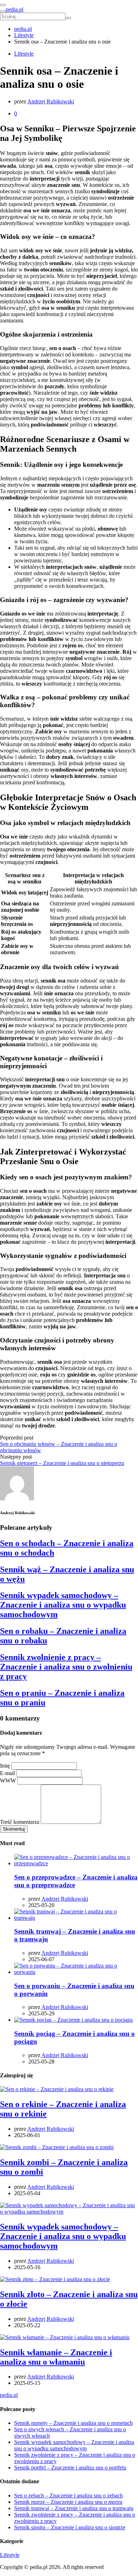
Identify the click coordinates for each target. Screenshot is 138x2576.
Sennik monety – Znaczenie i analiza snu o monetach (73, 2423)
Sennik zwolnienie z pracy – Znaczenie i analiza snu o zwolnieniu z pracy (66, 1667)
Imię (5, 1766)
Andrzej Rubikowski (51, 101)
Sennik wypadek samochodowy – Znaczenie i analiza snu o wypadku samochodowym (63, 1605)
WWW (8, 1781)
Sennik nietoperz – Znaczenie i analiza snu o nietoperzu (62, 1463)
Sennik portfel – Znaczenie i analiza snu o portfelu (70, 2468)
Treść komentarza (20, 1822)
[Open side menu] (3, 11)
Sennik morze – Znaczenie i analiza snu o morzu (68, 2502)
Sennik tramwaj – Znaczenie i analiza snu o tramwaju (74, 2508)
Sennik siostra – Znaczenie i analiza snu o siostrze (70, 2527)
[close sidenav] (3, 5)
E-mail (7, 1773)
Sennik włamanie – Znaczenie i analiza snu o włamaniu (56, 2357)
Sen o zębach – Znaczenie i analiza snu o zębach (68, 2495)
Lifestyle (24, 54)
